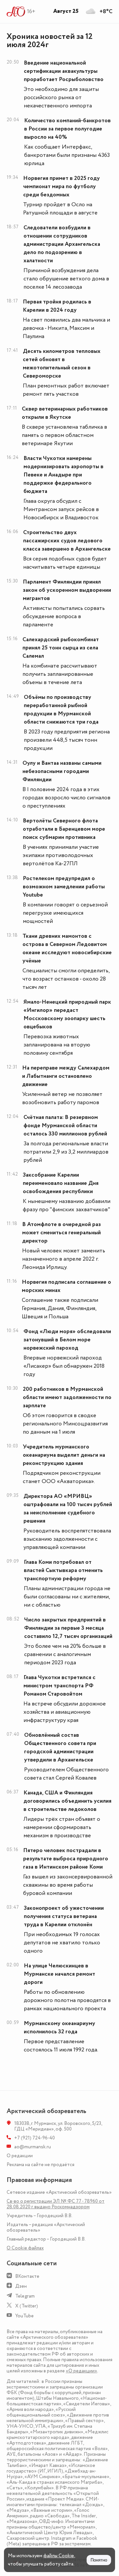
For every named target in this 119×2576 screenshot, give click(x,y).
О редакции (20, 2156)
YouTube (24, 2316)
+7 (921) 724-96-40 (35, 2138)
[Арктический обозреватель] (16, 12)
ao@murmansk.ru (33, 2147)
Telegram (25, 2296)
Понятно (99, 2560)
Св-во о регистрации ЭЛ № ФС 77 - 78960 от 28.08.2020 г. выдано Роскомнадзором (56, 2204)
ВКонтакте (27, 2276)
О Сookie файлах (25, 2248)
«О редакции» (81, 2371)
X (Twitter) (27, 2306)
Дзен (21, 2286)
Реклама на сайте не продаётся (40, 2165)
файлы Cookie (59, 2556)
